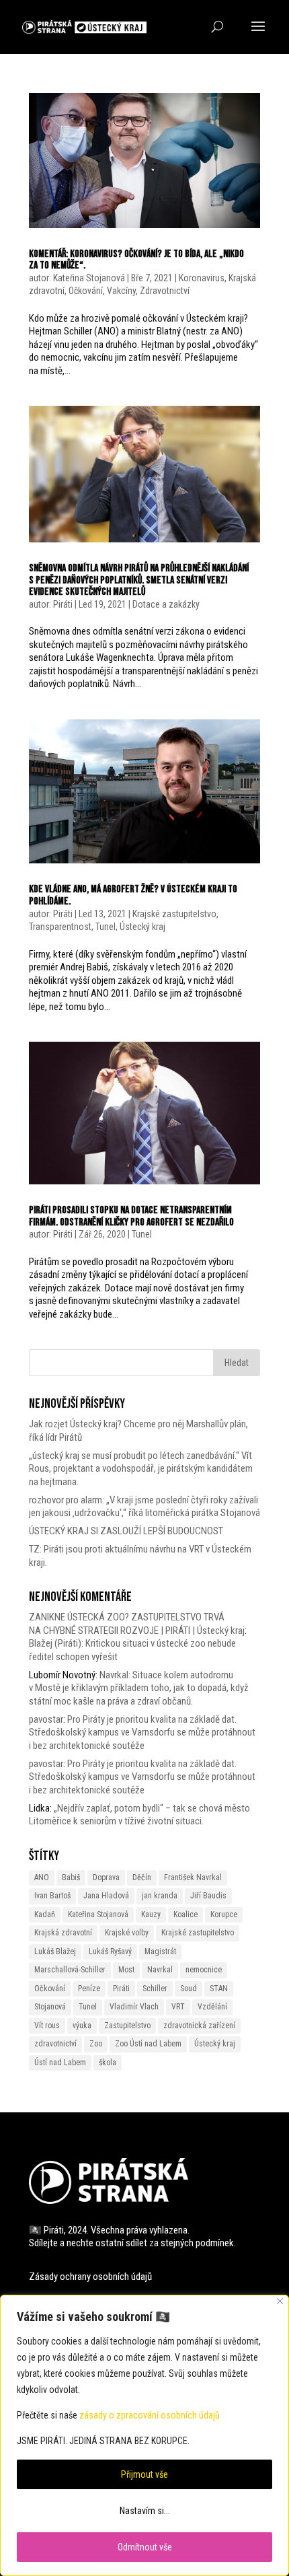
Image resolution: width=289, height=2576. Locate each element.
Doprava (106, 1877)
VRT (178, 2007)
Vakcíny (121, 291)
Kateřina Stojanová (89, 278)
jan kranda (160, 1896)
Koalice (185, 1915)
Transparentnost (60, 927)
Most (126, 1970)
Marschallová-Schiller (70, 1970)
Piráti (63, 604)
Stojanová (50, 2007)
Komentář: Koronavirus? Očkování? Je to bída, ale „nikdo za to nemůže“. (136, 260)
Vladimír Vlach (134, 2007)
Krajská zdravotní (63, 1933)
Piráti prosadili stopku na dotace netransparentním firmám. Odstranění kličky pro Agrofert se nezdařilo (131, 1216)
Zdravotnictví (165, 291)
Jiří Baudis (208, 1896)
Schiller (155, 1989)
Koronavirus (202, 278)
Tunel (106, 927)
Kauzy (151, 1915)
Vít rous (47, 2026)
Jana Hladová (106, 1896)
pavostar (46, 1719)
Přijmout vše (144, 2474)
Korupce (224, 1915)
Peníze (89, 1989)
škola (108, 2063)
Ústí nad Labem (60, 2063)
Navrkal (160, 1970)
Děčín (142, 1877)
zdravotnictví (55, 2044)
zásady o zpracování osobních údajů (150, 2415)
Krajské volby (127, 1933)
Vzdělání (212, 2007)
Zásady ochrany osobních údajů (90, 2277)
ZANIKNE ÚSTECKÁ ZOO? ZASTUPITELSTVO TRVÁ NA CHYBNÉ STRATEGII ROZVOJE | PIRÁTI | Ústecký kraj (137, 1624)
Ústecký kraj (142, 927)
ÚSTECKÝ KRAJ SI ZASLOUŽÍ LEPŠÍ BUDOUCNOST (126, 1531)
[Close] (280, 2301)
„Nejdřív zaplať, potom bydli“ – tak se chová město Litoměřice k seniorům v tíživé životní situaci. (139, 1815)
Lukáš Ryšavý (110, 1952)
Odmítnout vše (145, 2547)
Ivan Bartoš (52, 1896)
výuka (82, 2026)
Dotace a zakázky (166, 604)
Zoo (96, 2044)
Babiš (71, 1877)
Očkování (86, 291)
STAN (219, 1989)
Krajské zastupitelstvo (174, 914)
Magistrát (160, 1952)
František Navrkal (193, 1877)
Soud (189, 1989)
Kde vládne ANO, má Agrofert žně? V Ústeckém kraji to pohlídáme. (133, 895)
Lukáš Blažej (55, 1952)
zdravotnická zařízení (199, 2026)
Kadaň (45, 1915)
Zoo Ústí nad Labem (148, 2044)
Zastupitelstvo (127, 2026)
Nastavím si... (145, 2511)
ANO (42, 1877)
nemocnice (204, 1970)
